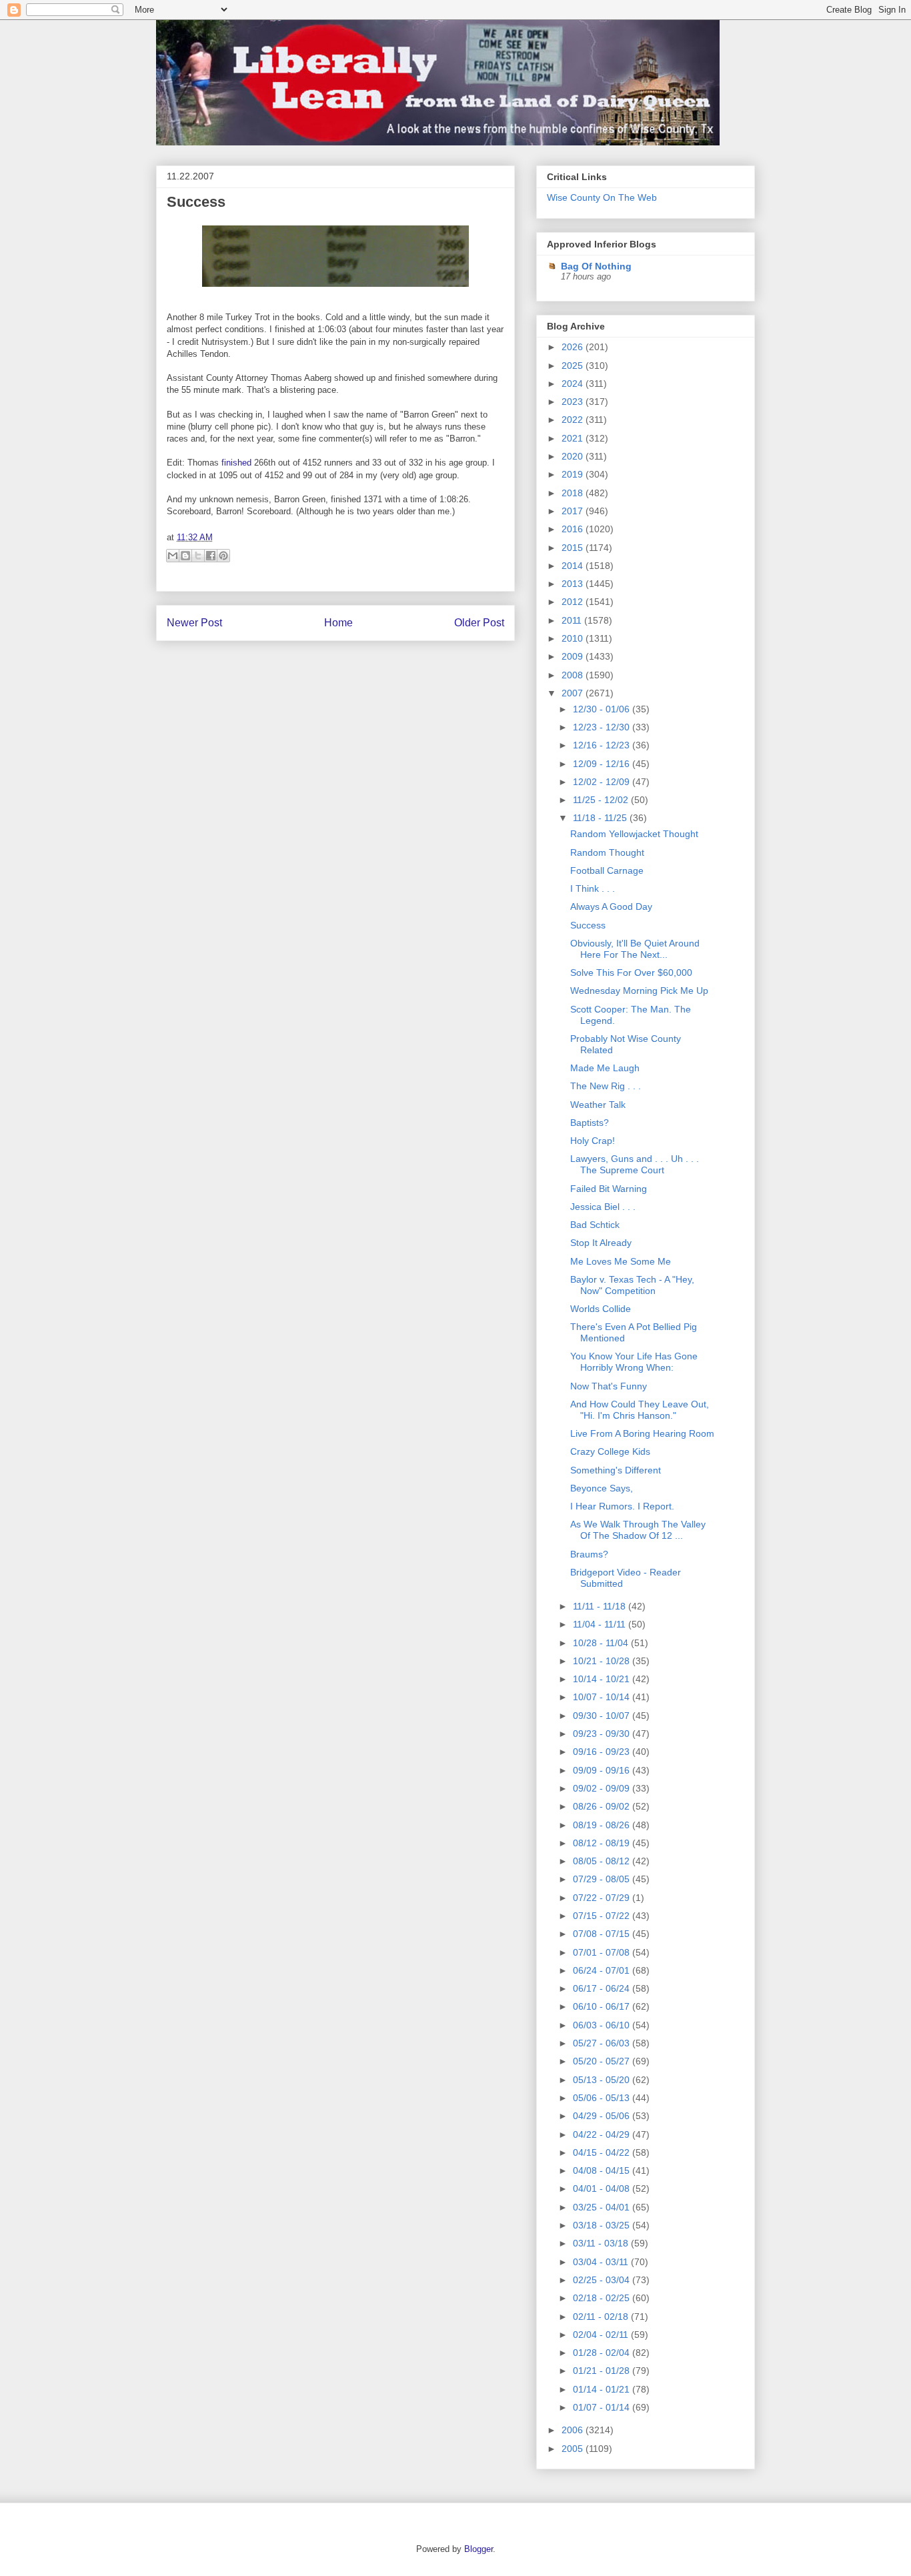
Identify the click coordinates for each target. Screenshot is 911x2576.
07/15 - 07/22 (603, 1916)
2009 (574, 656)
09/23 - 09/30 (603, 1734)
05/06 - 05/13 (603, 2098)
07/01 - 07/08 (603, 1952)
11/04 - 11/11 (601, 1624)
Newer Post (194, 623)
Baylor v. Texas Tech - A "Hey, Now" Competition (632, 1285)
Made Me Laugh (605, 1068)
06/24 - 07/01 (603, 1970)
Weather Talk (598, 1105)
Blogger (479, 2549)
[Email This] (173, 556)
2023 (574, 402)
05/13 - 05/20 (603, 2080)
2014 (574, 566)
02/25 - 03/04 (603, 2280)
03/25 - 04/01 (603, 2207)
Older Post (479, 623)
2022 (574, 420)
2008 (574, 675)
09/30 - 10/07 (603, 1716)
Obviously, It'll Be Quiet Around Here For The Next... (635, 949)
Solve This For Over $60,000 (631, 973)
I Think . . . (593, 888)
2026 (574, 347)
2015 (574, 548)
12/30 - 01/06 (603, 709)
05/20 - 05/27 (603, 2061)
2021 (574, 438)
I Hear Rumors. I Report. (622, 1506)
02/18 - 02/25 (603, 2298)
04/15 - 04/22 (603, 2152)
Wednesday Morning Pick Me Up (639, 991)
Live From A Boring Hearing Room (642, 1433)
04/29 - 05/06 (603, 2116)
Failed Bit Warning (609, 1189)
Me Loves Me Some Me (621, 1261)
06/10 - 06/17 (603, 2006)
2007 (574, 693)
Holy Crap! (593, 1141)
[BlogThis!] (185, 556)
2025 (574, 366)
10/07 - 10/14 (603, 1697)
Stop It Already (601, 1243)
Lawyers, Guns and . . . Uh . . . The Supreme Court (635, 1164)
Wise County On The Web (602, 197)
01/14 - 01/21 (603, 2389)
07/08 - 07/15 (603, 1934)
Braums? (589, 1554)
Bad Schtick (595, 1225)
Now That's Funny (609, 1386)
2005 (574, 2449)
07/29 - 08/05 (603, 1879)
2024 (574, 384)
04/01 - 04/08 (603, 2188)
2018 (574, 493)
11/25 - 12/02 (602, 800)
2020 (574, 456)
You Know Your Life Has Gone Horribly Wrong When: (634, 1362)
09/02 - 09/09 (603, 1788)
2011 (573, 620)
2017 (574, 511)
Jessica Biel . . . (603, 1207)
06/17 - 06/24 (603, 1988)
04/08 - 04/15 (603, 2170)
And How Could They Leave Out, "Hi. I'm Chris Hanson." (640, 1410)
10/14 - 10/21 (603, 1679)
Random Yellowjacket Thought (634, 834)
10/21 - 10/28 (603, 1661)
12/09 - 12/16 (603, 764)
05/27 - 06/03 (603, 2043)
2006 (574, 2430)
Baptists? (590, 1123)
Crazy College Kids (610, 1451)
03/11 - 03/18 (602, 2243)
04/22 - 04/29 (603, 2134)
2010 (574, 638)
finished (238, 463)
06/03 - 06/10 (603, 2025)
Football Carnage (607, 870)
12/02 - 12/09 (603, 782)
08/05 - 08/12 (603, 1861)
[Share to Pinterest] (223, 556)
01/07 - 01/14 (603, 2407)
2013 (574, 584)
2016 (574, 529)
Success (196, 202)
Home (338, 623)
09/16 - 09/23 (603, 1752)
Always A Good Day (611, 906)
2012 (574, 602)
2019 (574, 474)
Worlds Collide (601, 1309)
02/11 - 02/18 (602, 2317)
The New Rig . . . (606, 1086)
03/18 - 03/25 (603, 2225)
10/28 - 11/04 (602, 1643)
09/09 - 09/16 (603, 1770)
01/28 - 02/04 (603, 2353)
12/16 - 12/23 (603, 745)
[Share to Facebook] (211, 556)
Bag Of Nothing (596, 266)
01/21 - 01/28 (603, 2371)
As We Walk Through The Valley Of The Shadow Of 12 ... (638, 1530)
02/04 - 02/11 (602, 2335)
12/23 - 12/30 (603, 727)
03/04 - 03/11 (602, 2262)
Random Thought (607, 852)
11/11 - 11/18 (601, 1606)
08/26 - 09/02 (603, 1806)
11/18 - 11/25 (601, 818)
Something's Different (616, 1470)
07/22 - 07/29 (603, 1898)
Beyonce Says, (602, 1488)
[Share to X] (198, 556)
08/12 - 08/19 (603, 1843)
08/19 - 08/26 (603, 1825)
